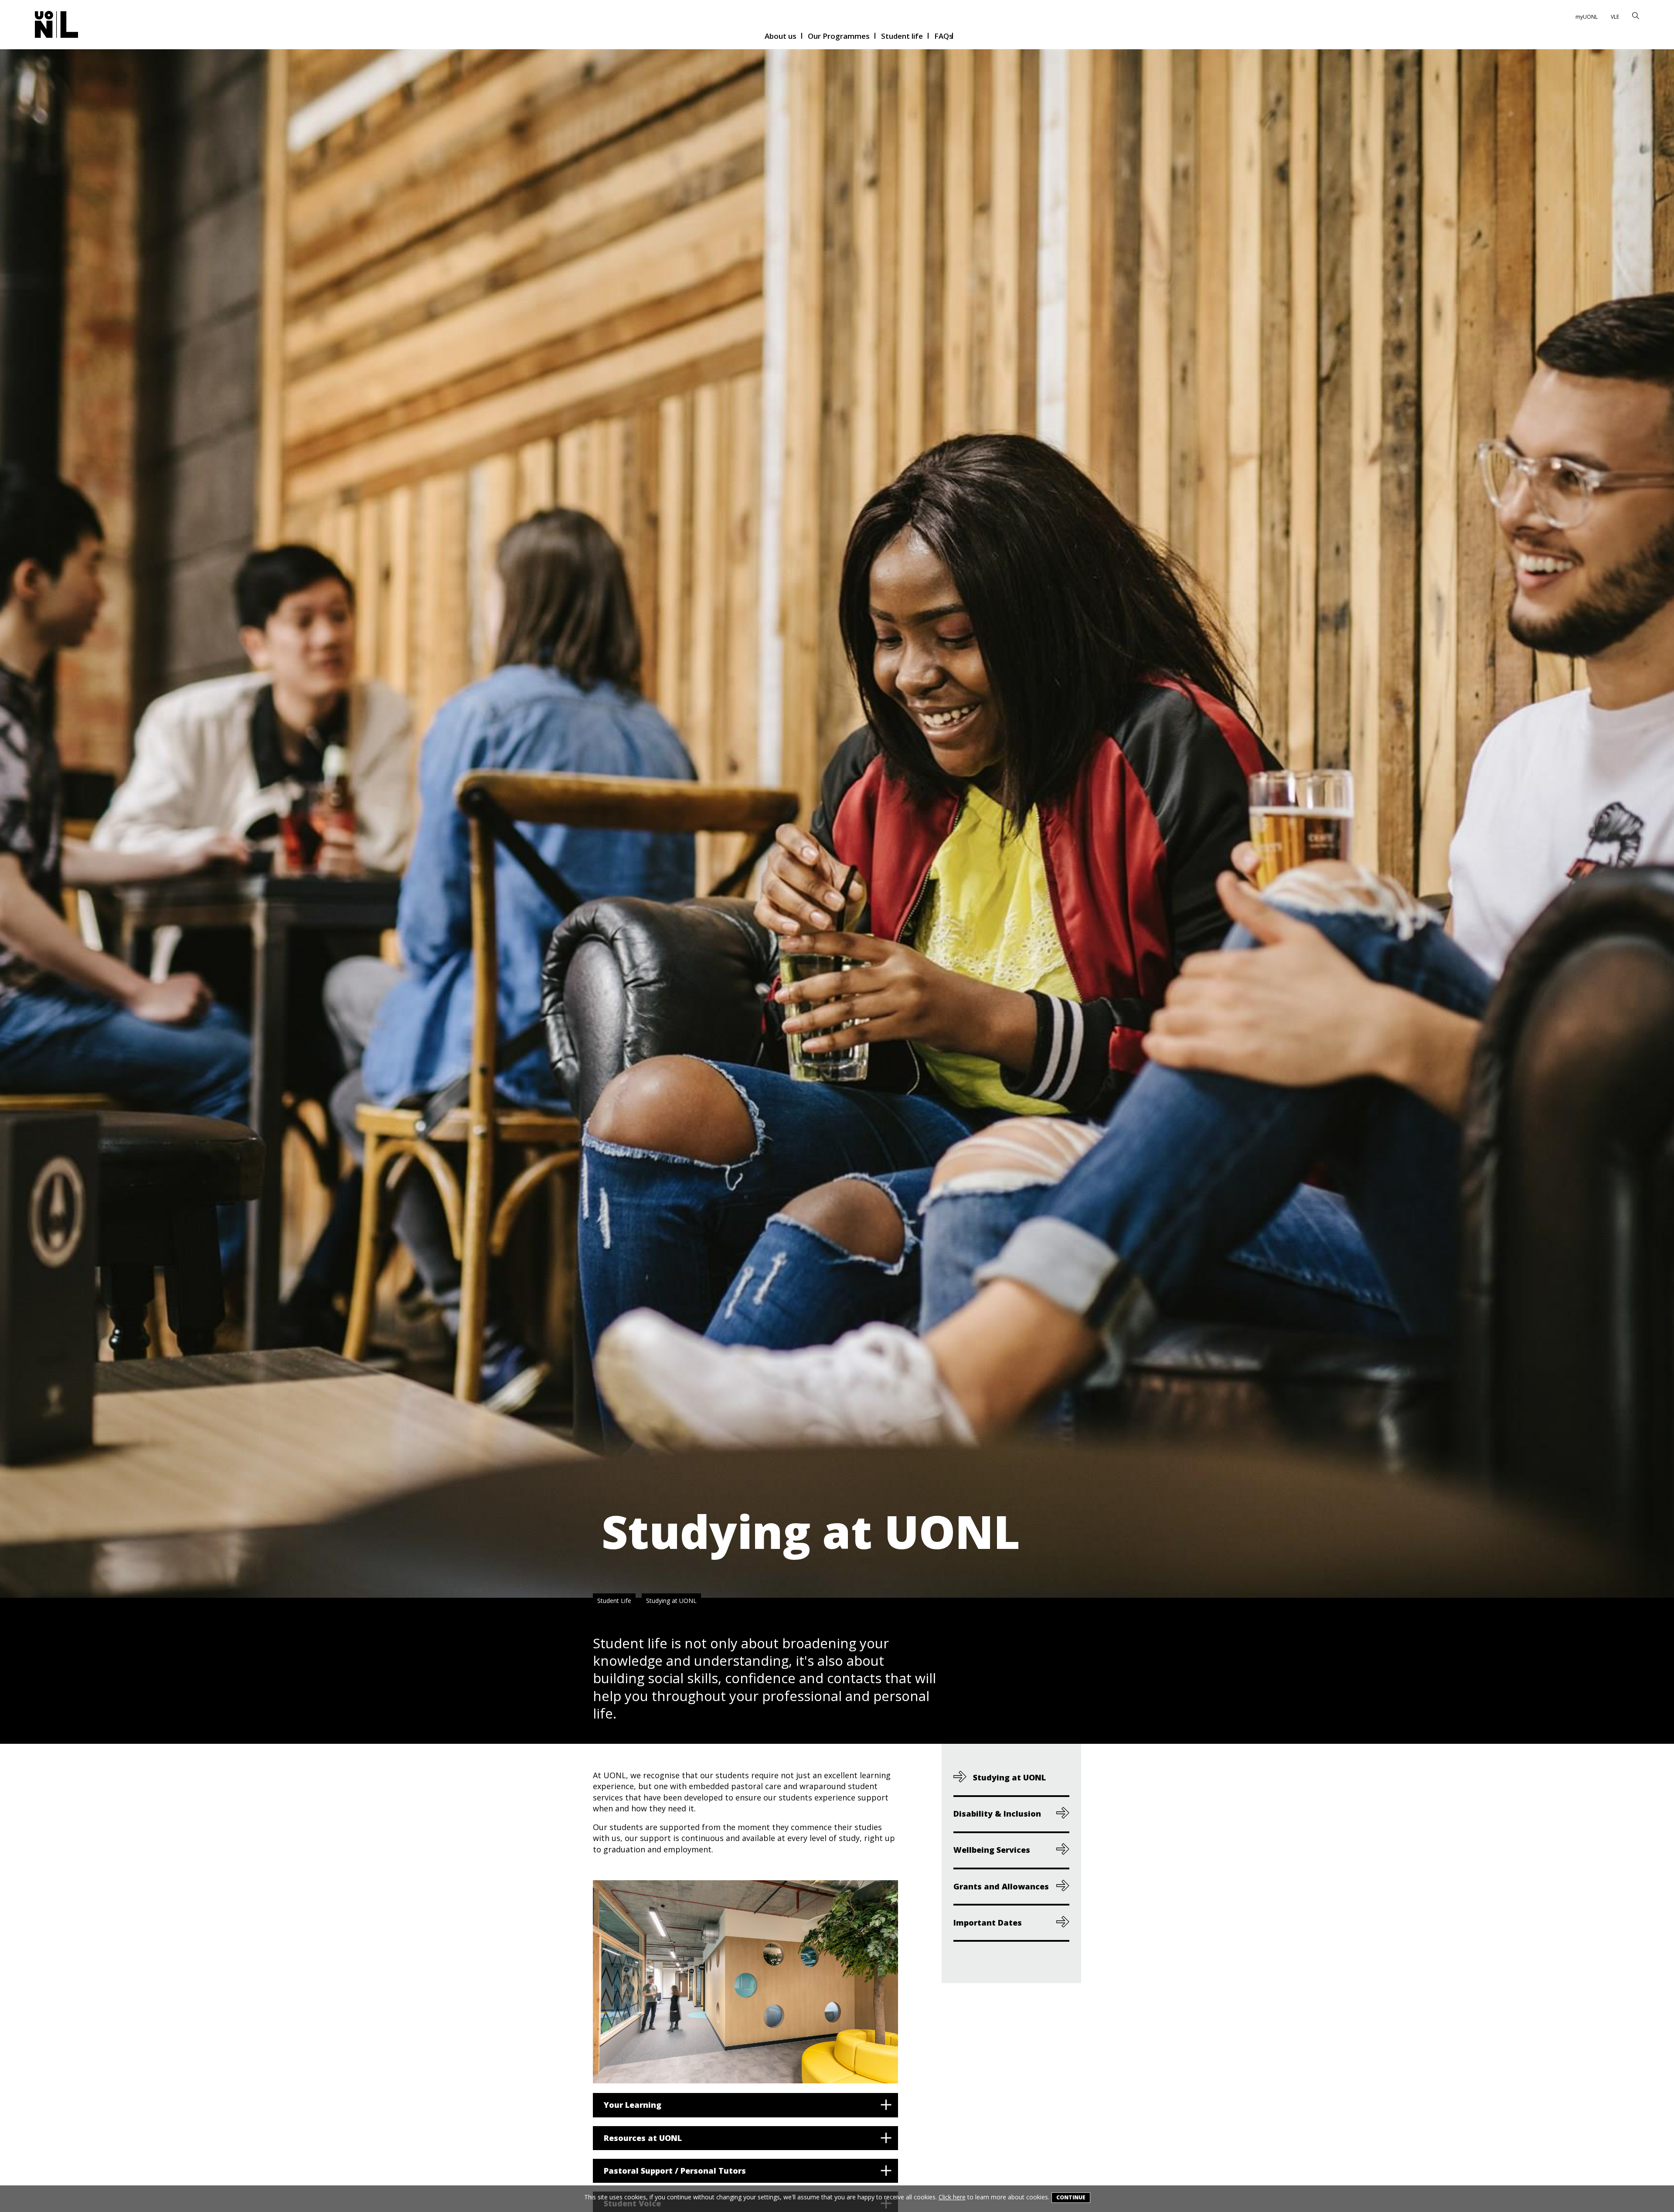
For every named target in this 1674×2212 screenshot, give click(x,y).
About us (781, 37)
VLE (1615, 17)
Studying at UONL (671, 1601)
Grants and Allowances (1001, 1886)
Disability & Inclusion (997, 1814)
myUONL (1587, 17)
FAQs (944, 37)
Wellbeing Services (992, 1850)
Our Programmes (839, 37)
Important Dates (988, 1922)
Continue (1071, 2197)
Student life (902, 37)
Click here (952, 2197)
